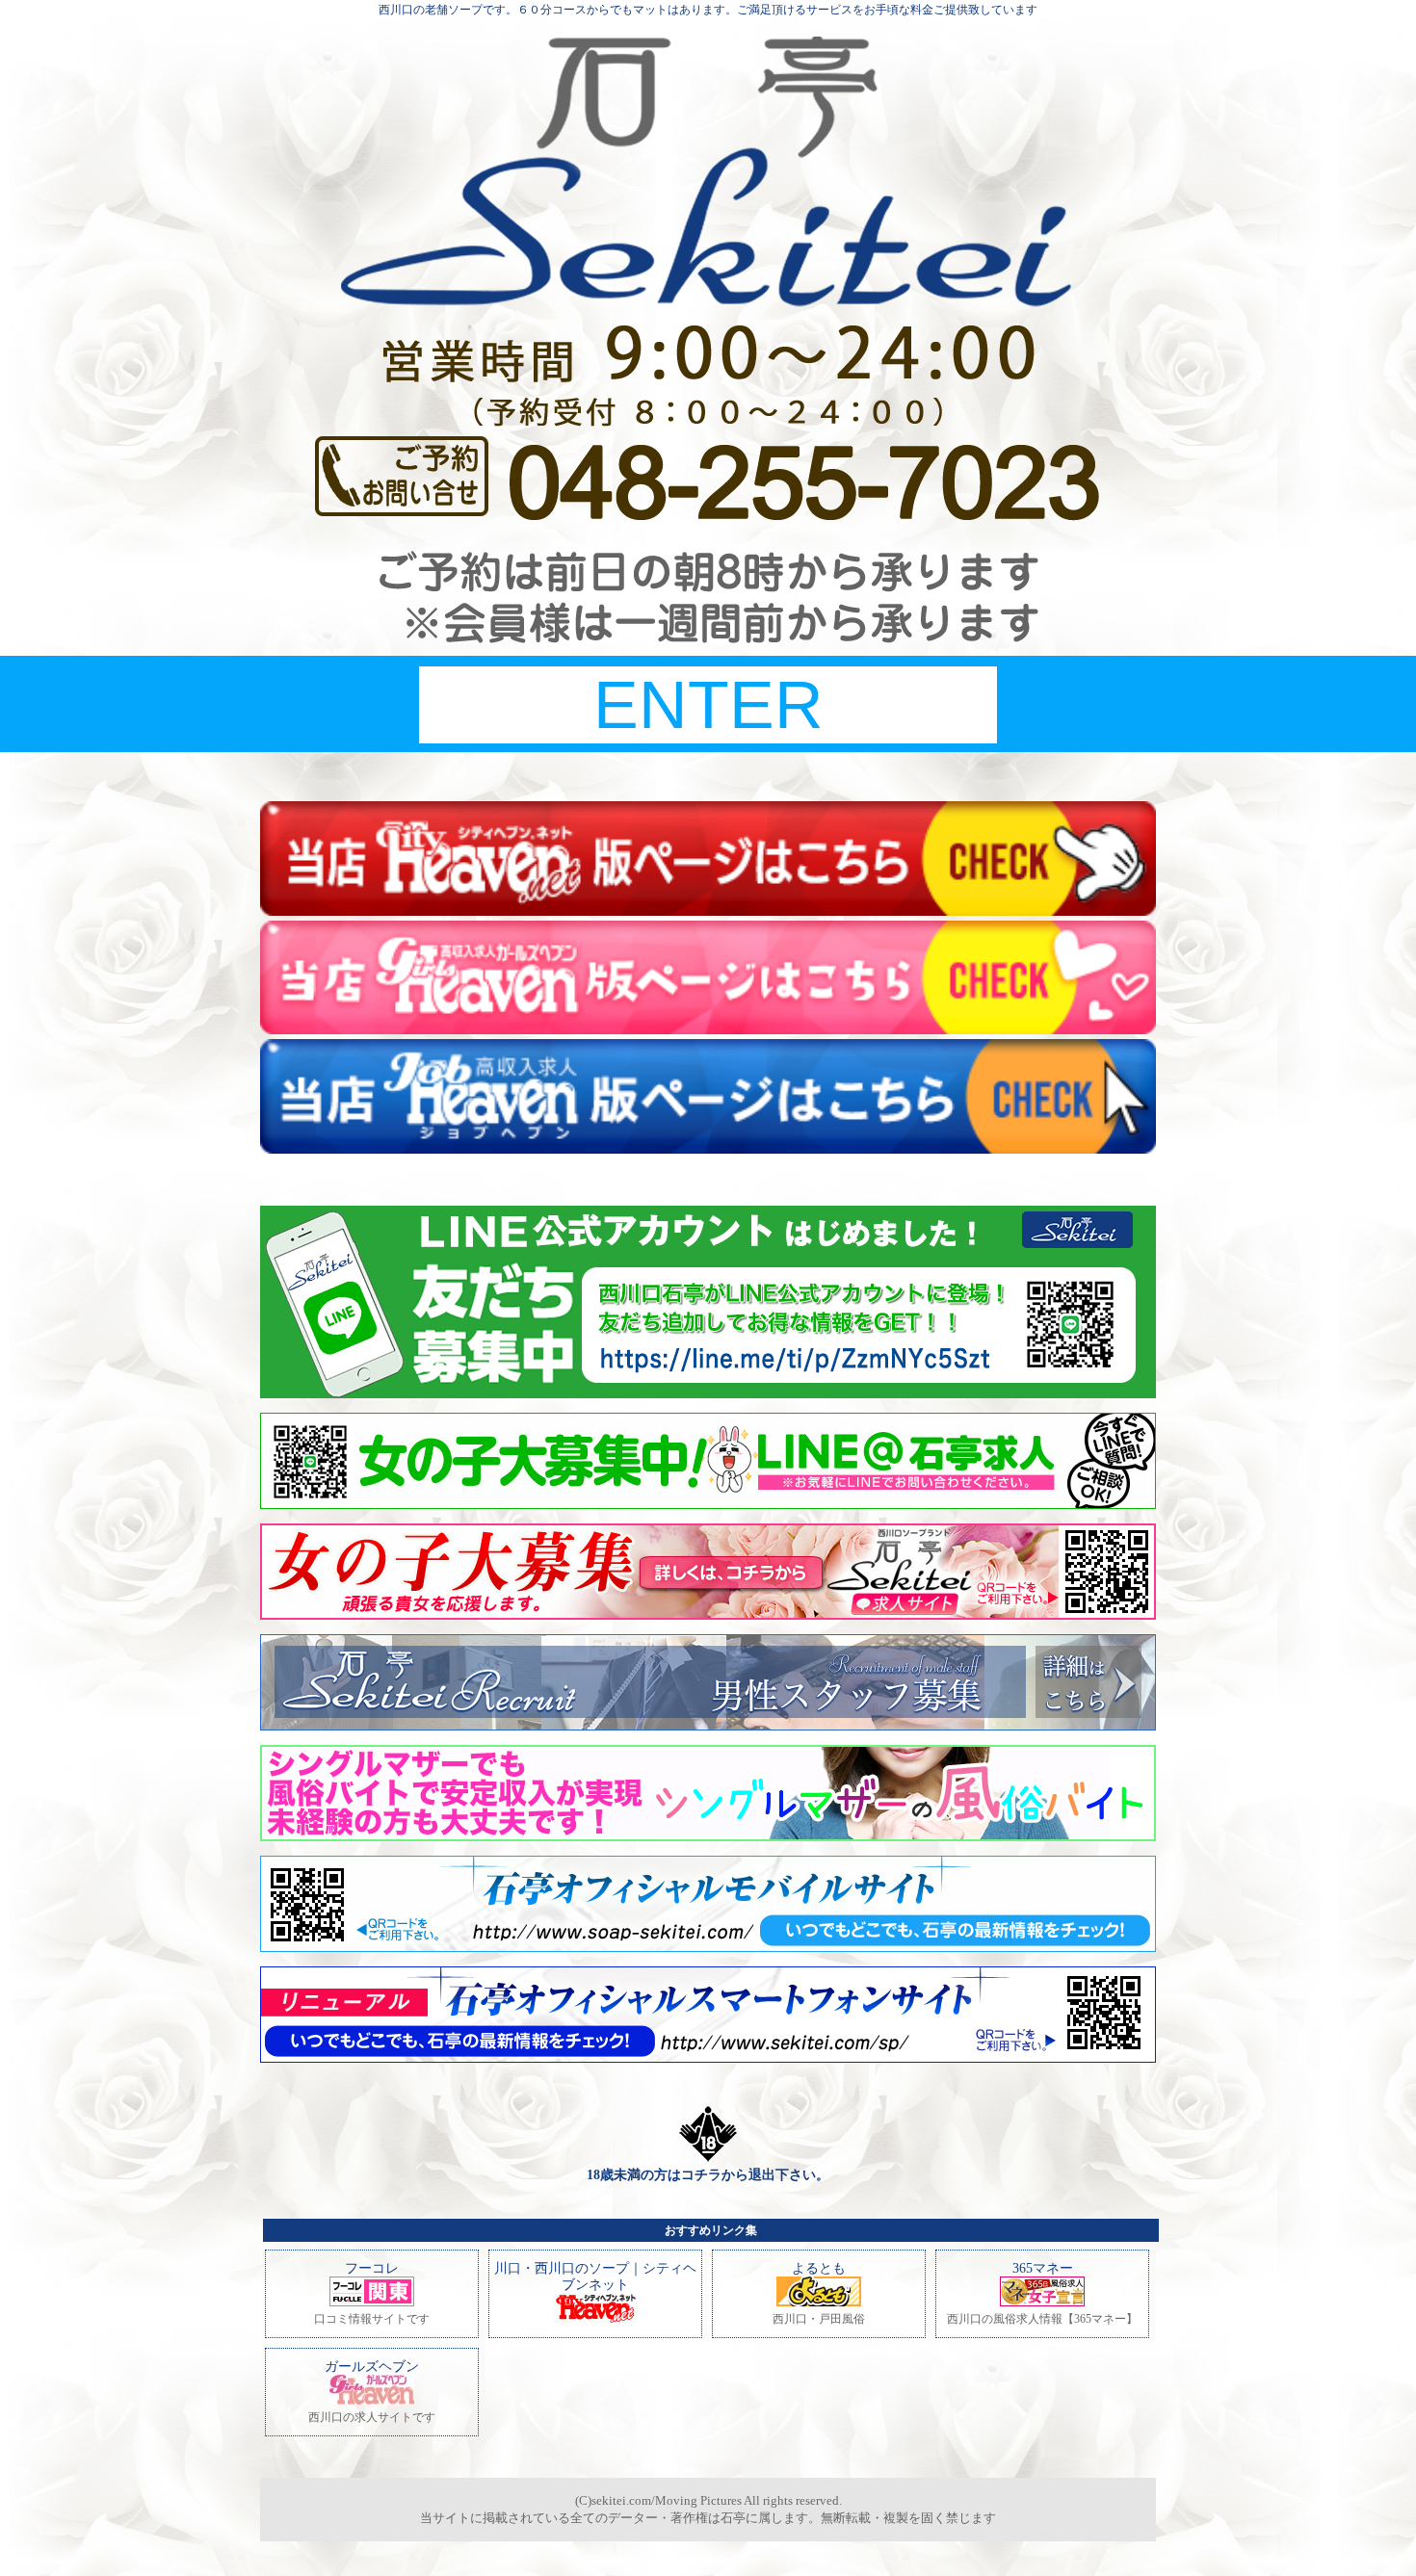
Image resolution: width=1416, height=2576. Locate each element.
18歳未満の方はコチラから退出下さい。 (708, 2175)
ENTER (708, 705)
